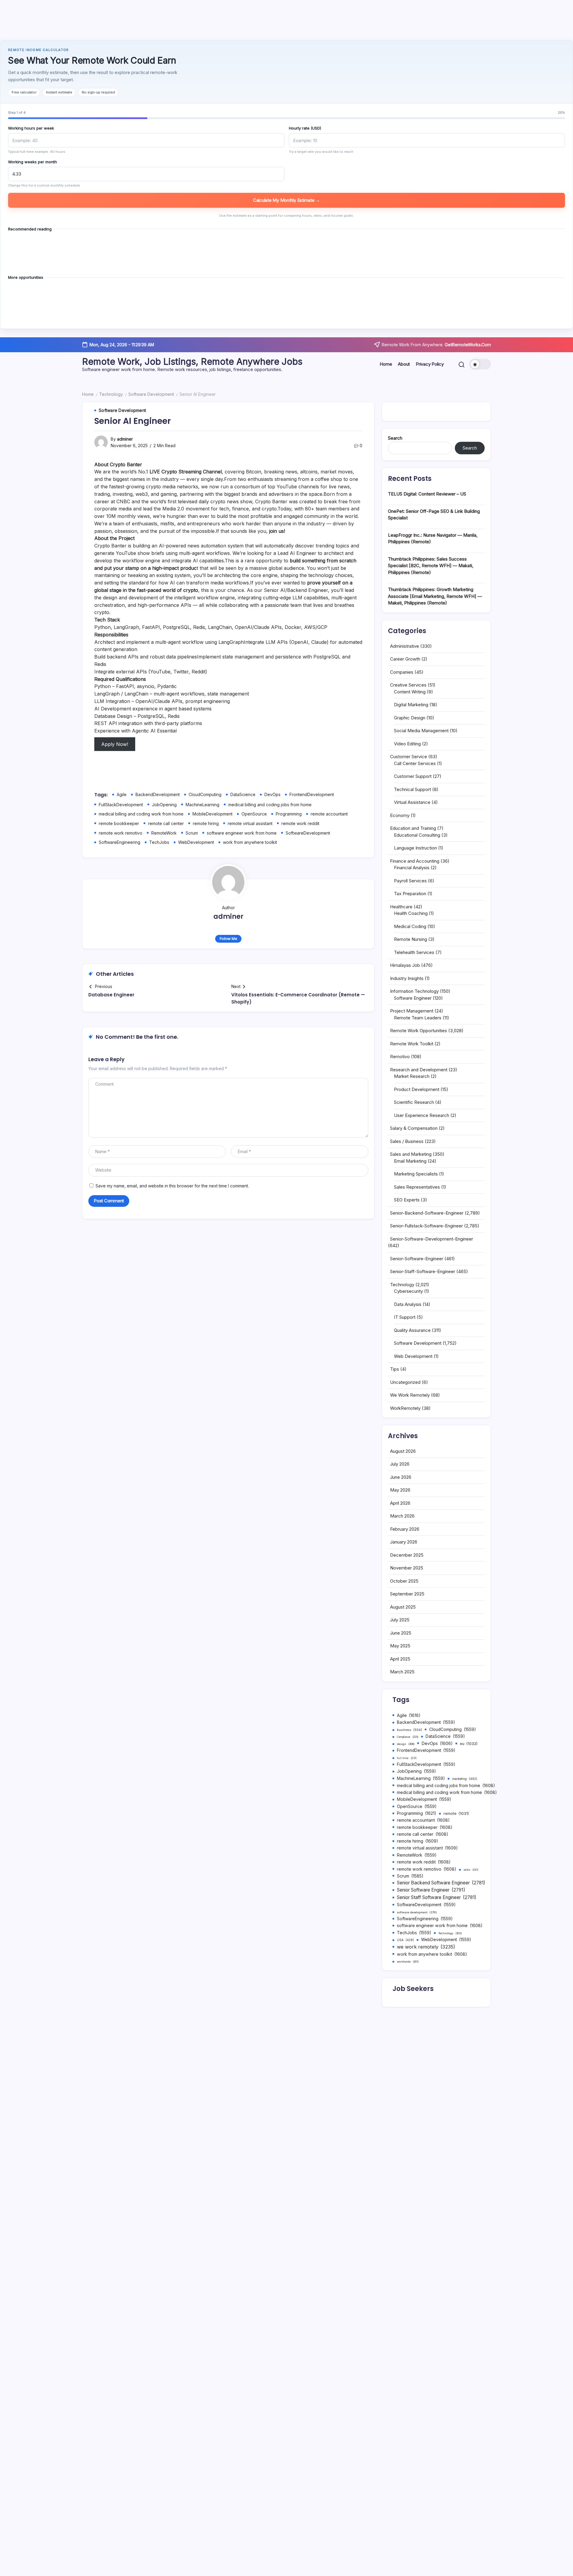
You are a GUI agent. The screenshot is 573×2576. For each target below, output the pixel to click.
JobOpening (164, 805)
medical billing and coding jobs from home (270, 805)
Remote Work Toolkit (412, 1044)
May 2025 (400, 1646)
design (406, 1744)
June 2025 (401, 1633)
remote (456, 1813)
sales (471, 1870)
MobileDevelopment (212, 814)
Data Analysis (408, 1304)
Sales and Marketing (411, 1154)
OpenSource (254, 814)
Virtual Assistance (412, 802)
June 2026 (401, 1477)
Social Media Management (421, 731)
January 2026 (404, 1542)
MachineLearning (202, 805)
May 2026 (400, 1490)
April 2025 (400, 1659)
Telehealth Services (414, 952)
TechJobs (159, 842)
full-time (407, 1758)
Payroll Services (410, 881)
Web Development (413, 1356)
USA (405, 1940)
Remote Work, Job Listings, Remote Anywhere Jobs (192, 361)
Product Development (417, 1089)
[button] (462, 364)
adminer (125, 439)
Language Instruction (415, 848)
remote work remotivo (121, 833)
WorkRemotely (405, 1408)
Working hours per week (31, 128)
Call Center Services (415, 763)
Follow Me (228, 939)
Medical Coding (410, 926)
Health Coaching (411, 913)
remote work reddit (300, 823)
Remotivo (400, 1057)
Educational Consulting (417, 835)
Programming (289, 814)
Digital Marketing (411, 705)
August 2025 (403, 1607)
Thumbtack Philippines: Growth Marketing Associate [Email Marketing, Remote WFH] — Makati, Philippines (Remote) (435, 596)
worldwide (408, 1962)
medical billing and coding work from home (141, 814)
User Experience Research (422, 1115)
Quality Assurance (412, 1330)
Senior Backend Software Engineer (441, 1883)
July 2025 (400, 1620)
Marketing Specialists (416, 1174)
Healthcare (401, 907)
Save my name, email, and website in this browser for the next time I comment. (172, 1186)
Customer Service (409, 757)
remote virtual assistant (250, 823)
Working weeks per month (33, 162)
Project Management (412, 1011)
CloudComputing (205, 794)
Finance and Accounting (415, 861)
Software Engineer (413, 998)
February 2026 (405, 1529)
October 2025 (404, 1581)
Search (395, 438)
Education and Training (413, 828)
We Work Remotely (410, 1395)
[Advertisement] (286, 21)
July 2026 (400, 1464)
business (409, 1730)
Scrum (192, 833)
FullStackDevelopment (121, 805)
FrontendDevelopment (312, 794)
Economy (400, 815)
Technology (111, 394)
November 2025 (407, 1568)
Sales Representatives (417, 1187)
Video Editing (407, 744)
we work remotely (426, 1947)
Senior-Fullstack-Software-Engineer (426, 1226)
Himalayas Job (405, 965)
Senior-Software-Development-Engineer (432, 1239)
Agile (122, 794)
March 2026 (402, 1516)
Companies (402, 672)
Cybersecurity (408, 1291)
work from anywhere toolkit (250, 842)
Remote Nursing (411, 939)
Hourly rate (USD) (305, 128)
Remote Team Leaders (418, 1018)
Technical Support (412, 789)
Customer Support (413, 776)
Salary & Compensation (414, 1128)
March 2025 (402, 1672)
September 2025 (407, 1594)
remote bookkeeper (119, 823)
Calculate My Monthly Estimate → (286, 200)
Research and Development (419, 1070)
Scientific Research (414, 1102)
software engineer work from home (242, 833)
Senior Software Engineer (431, 1890)
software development (417, 1912)
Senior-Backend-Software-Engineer (427, 1213)
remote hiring (206, 823)
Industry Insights (407, 978)
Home (88, 394)
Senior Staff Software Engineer (437, 1897)
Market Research (412, 1076)
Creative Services (408, 685)
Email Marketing (410, 1161)
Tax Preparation (410, 894)
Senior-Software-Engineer (417, 1259)
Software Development (151, 394)
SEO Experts (407, 1200)
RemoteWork (164, 833)
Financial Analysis (412, 868)
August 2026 (403, 1451)
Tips (395, 1369)
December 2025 (407, 1555)
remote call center (166, 823)
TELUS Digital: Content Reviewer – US (427, 494)
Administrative (405, 646)
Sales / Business (407, 1141)
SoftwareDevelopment (308, 833)
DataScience (243, 794)
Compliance (408, 1737)
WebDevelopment (196, 842)
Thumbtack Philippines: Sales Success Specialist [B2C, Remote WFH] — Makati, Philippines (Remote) (431, 566)
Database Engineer (111, 995)
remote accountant (329, 814)
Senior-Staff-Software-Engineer (423, 1271)
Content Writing (410, 692)
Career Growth (405, 659)
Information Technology (414, 991)
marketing (465, 1779)
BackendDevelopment (158, 794)
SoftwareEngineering (120, 842)
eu (469, 1744)
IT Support (405, 1317)
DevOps (272, 794)
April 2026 (400, 1503)
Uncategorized (405, 1382)
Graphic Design (410, 718)
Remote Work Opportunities (419, 1031)
